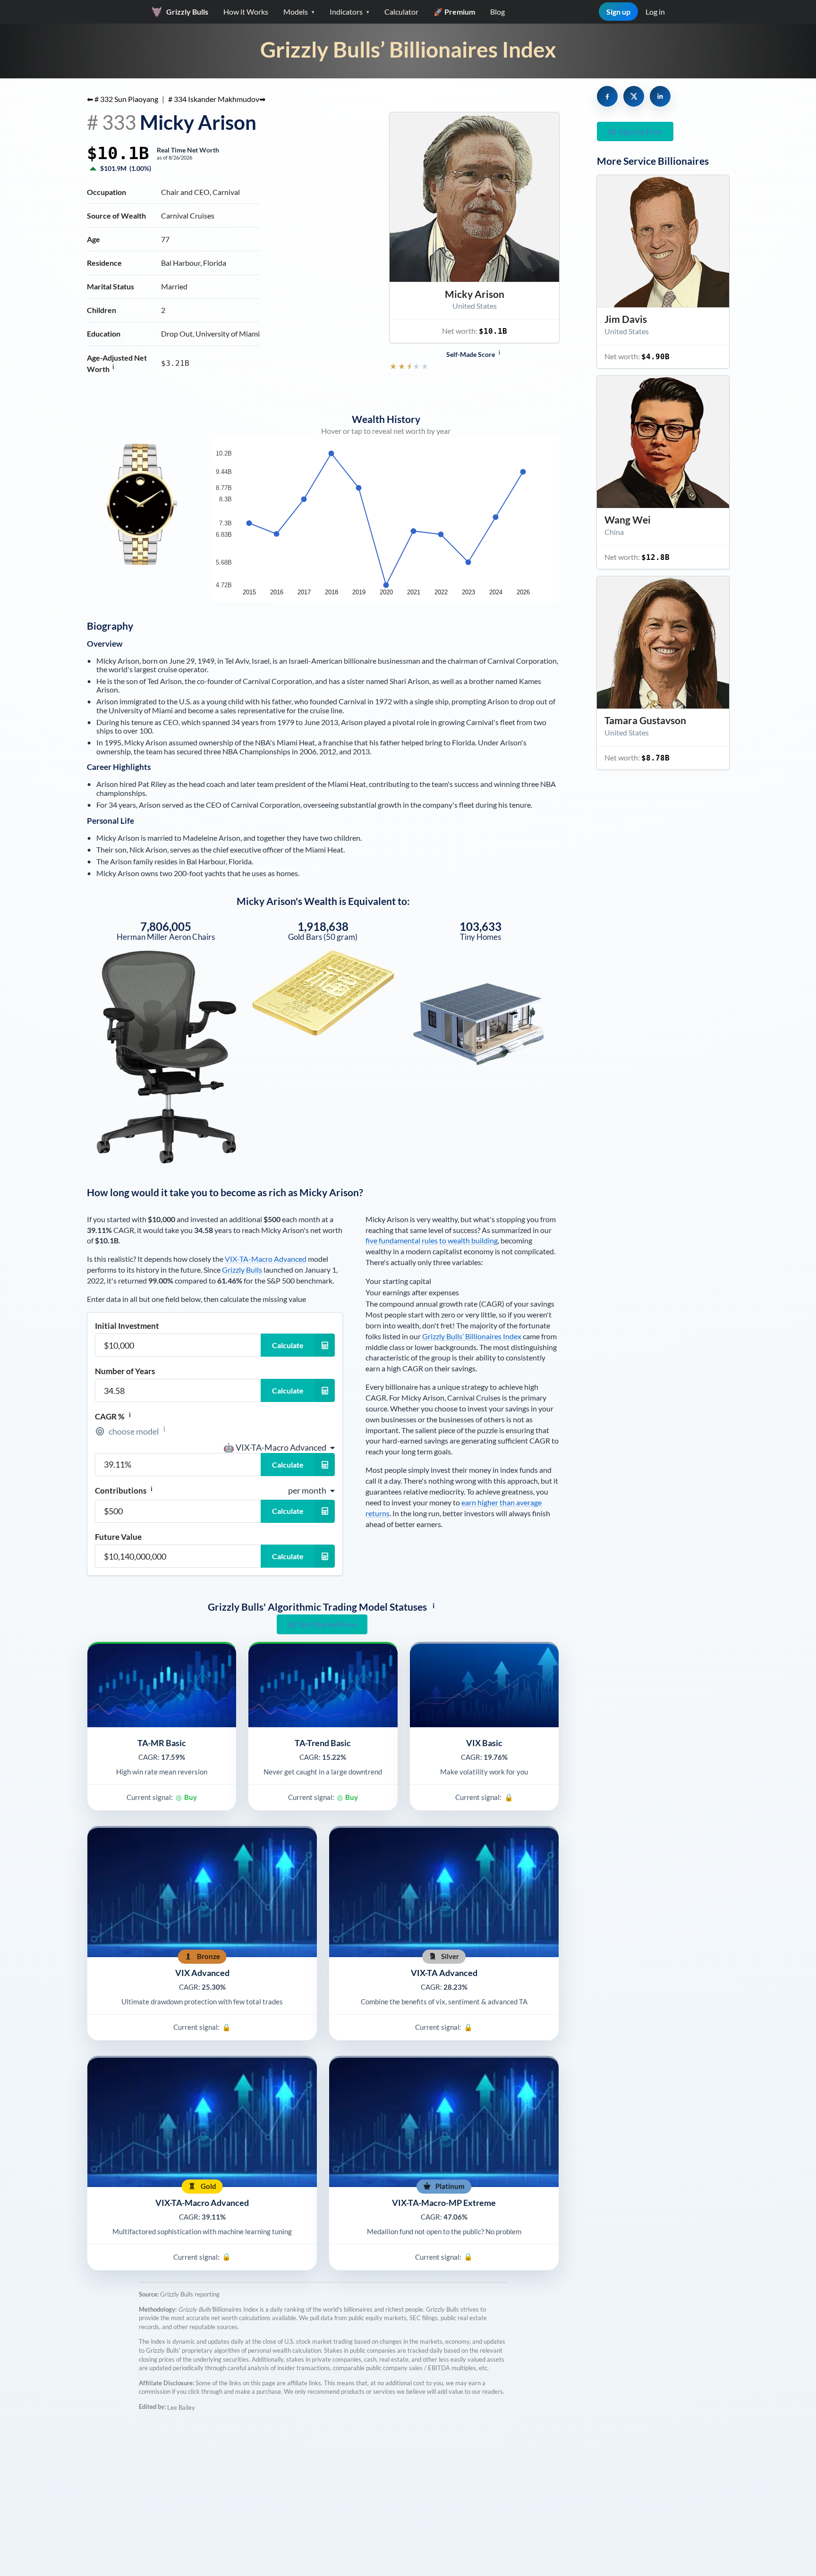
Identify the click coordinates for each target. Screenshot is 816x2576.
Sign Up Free (641, 131)
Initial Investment (127, 1326)
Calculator (401, 12)
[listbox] (279, 1447)
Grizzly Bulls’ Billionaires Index (408, 49)
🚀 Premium (454, 12)
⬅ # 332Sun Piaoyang (123, 99)
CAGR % (113, 1416)
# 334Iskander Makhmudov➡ (217, 99)
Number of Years (125, 1371)
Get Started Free (327, 1624)
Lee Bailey (181, 2407)
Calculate (288, 1345)
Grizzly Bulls (242, 1270)
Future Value (118, 1537)
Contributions (124, 1490)
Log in (655, 12)
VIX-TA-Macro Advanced (266, 1259)
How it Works (246, 12)
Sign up (618, 12)
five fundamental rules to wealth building (432, 1240)
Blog (497, 12)
